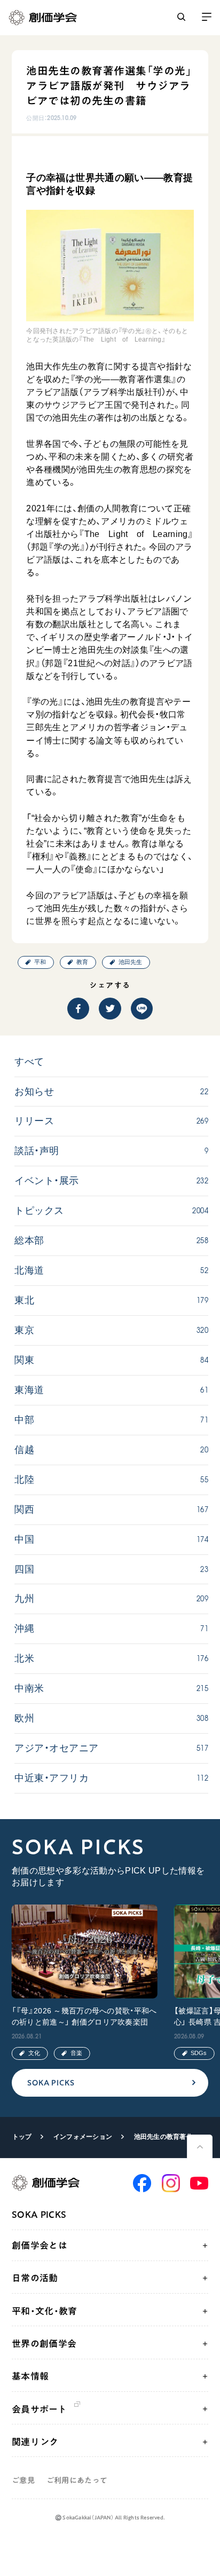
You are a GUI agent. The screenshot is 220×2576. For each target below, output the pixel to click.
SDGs (199, 2053)
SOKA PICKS (51, 2083)
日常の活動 (35, 2278)
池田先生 (130, 962)
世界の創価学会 (44, 2344)
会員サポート (39, 2409)
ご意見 (23, 2480)
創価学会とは (40, 2245)
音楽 (76, 2053)
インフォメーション (83, 2137)
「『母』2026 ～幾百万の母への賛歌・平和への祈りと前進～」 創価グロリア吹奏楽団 (84, 2016)
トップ (22, 2137)
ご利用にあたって (77, 2480)
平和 (40, 962)
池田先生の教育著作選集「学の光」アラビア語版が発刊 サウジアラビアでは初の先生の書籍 (167, 2137)
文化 (34, 2053)
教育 (82, 962)
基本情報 (30, 2376)
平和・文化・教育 (45, 2311)
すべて (29, 1062)
